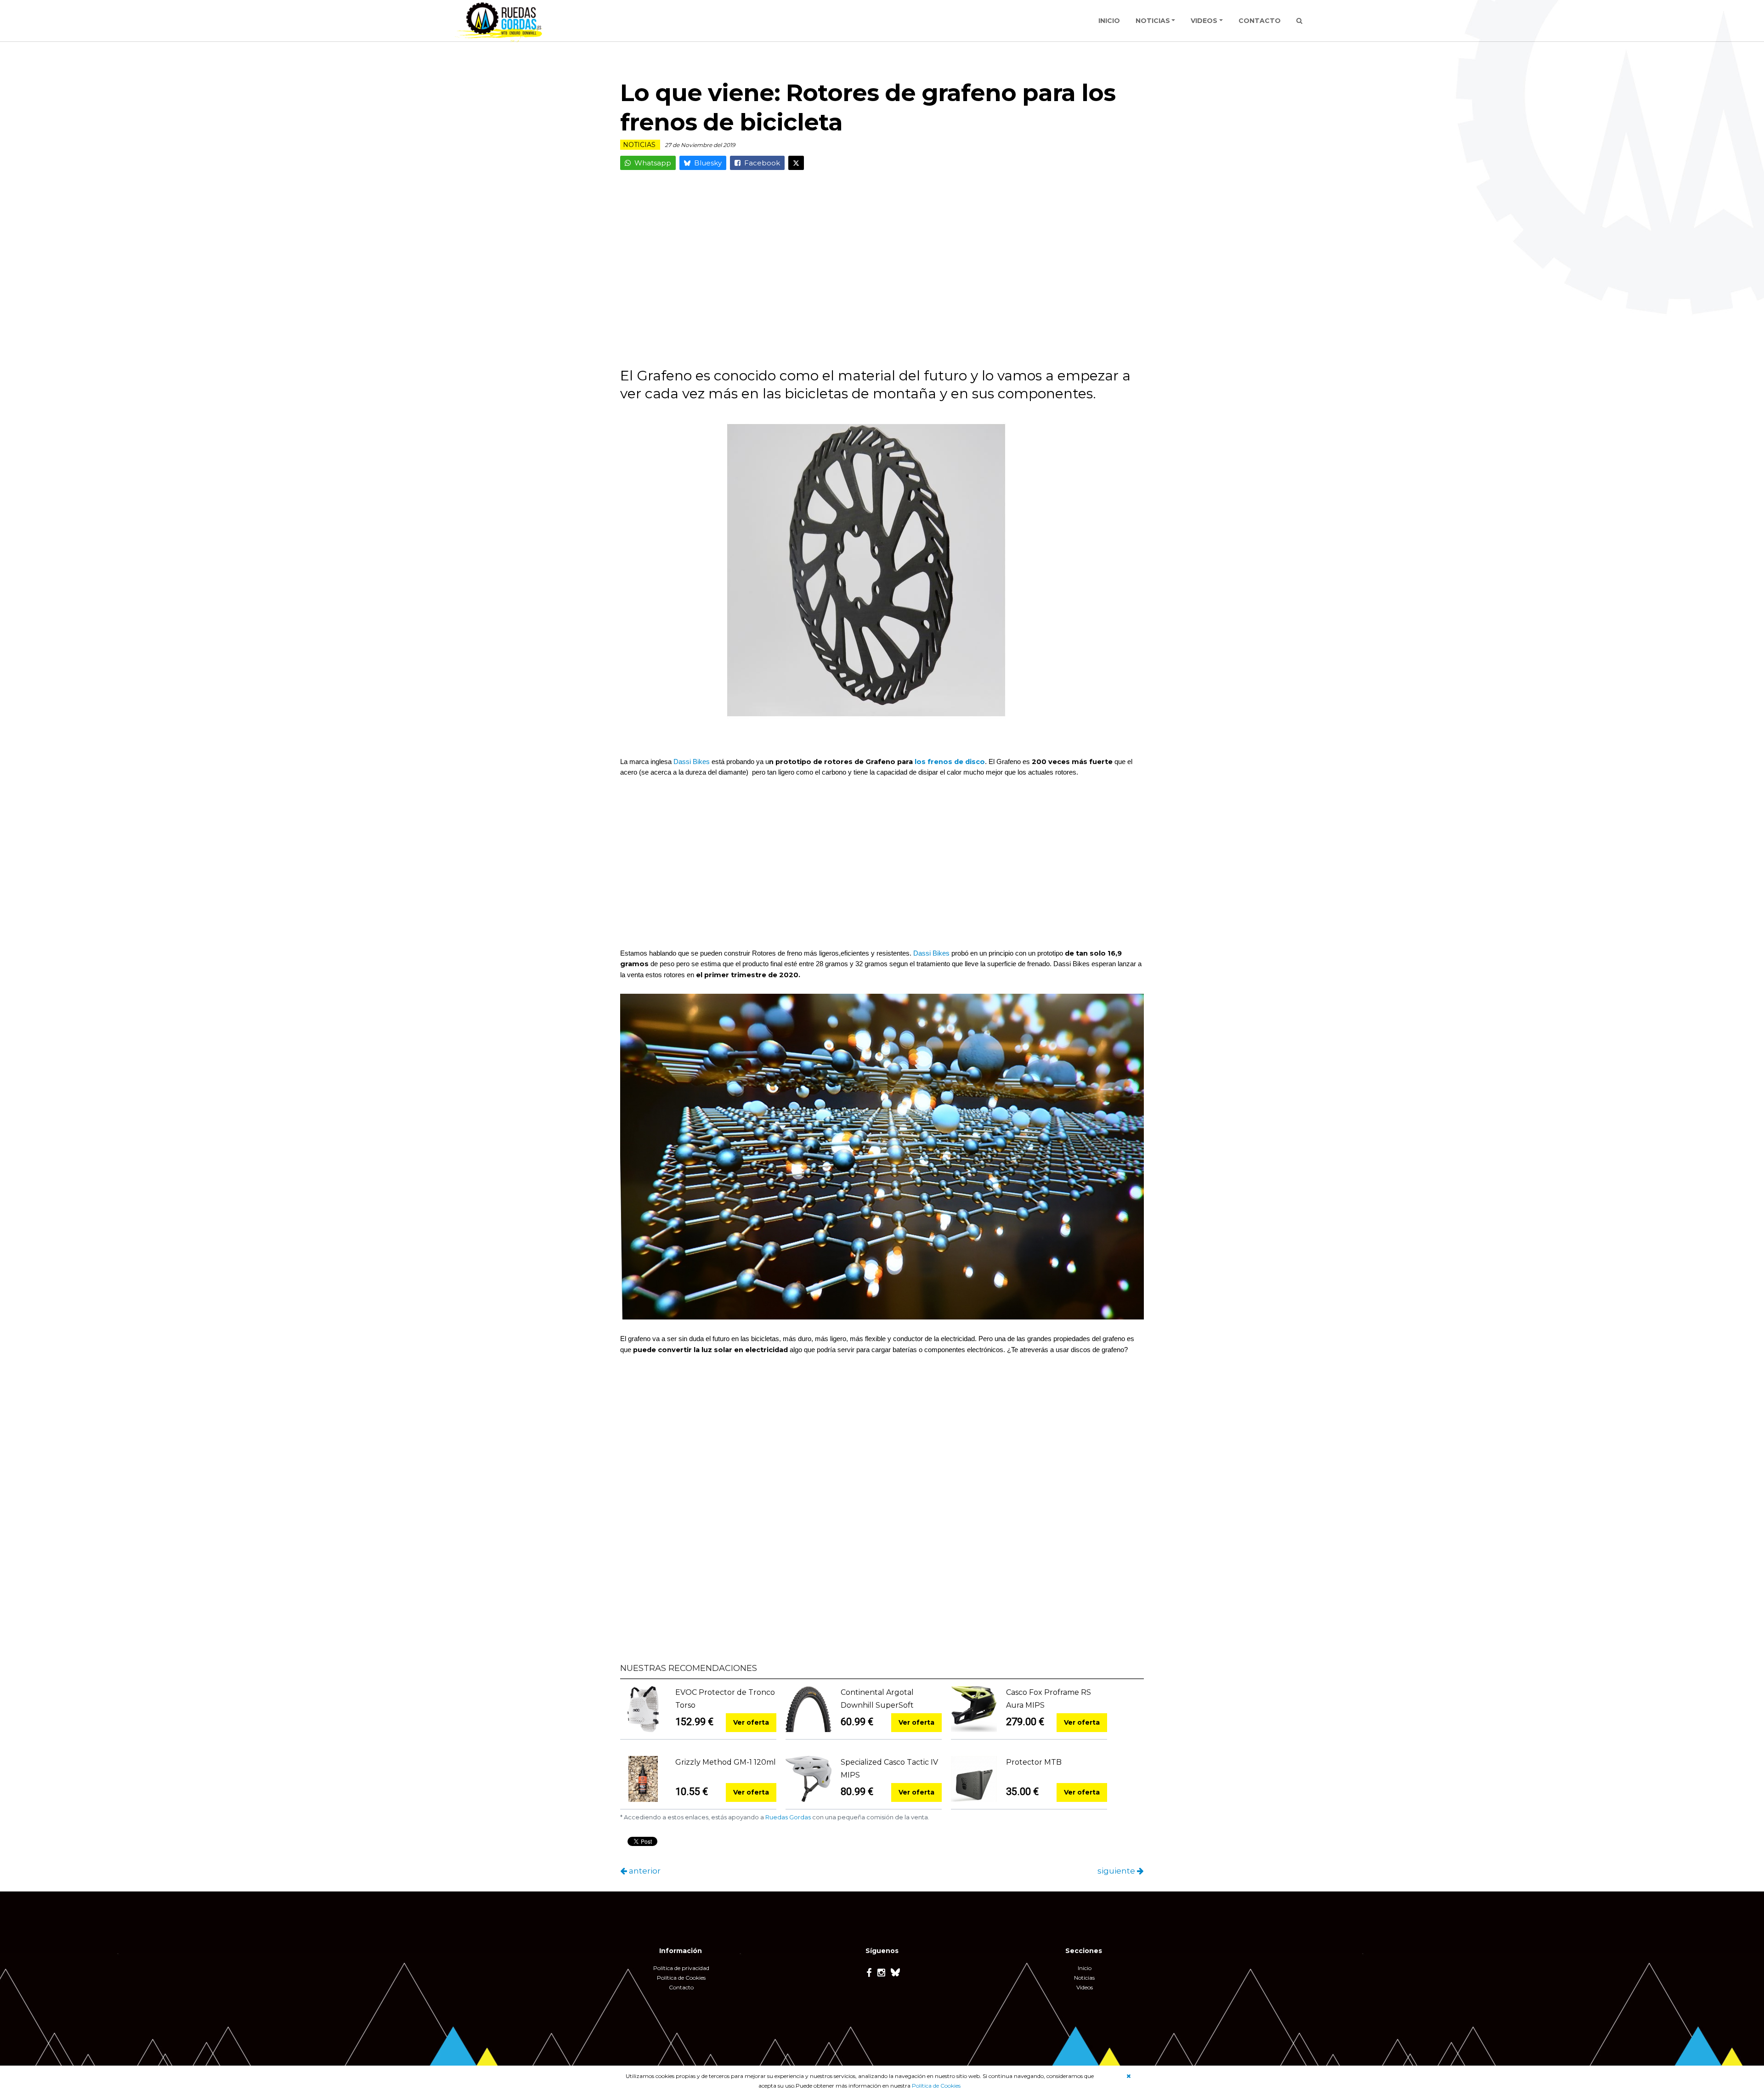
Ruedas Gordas (788, 1817)
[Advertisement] (882, 275)
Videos (1085, 1987)
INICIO (1109, 21)
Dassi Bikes (692, 762)
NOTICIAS (1153, 21)
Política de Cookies (936, 2086)
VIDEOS (1204, 21)
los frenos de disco (950, 762)
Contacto (681, 1987)
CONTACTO (1260, 21)
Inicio (1085, 1968)
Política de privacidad (681, 1968)
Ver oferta (751, 1722)
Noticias (1084, 1978)
